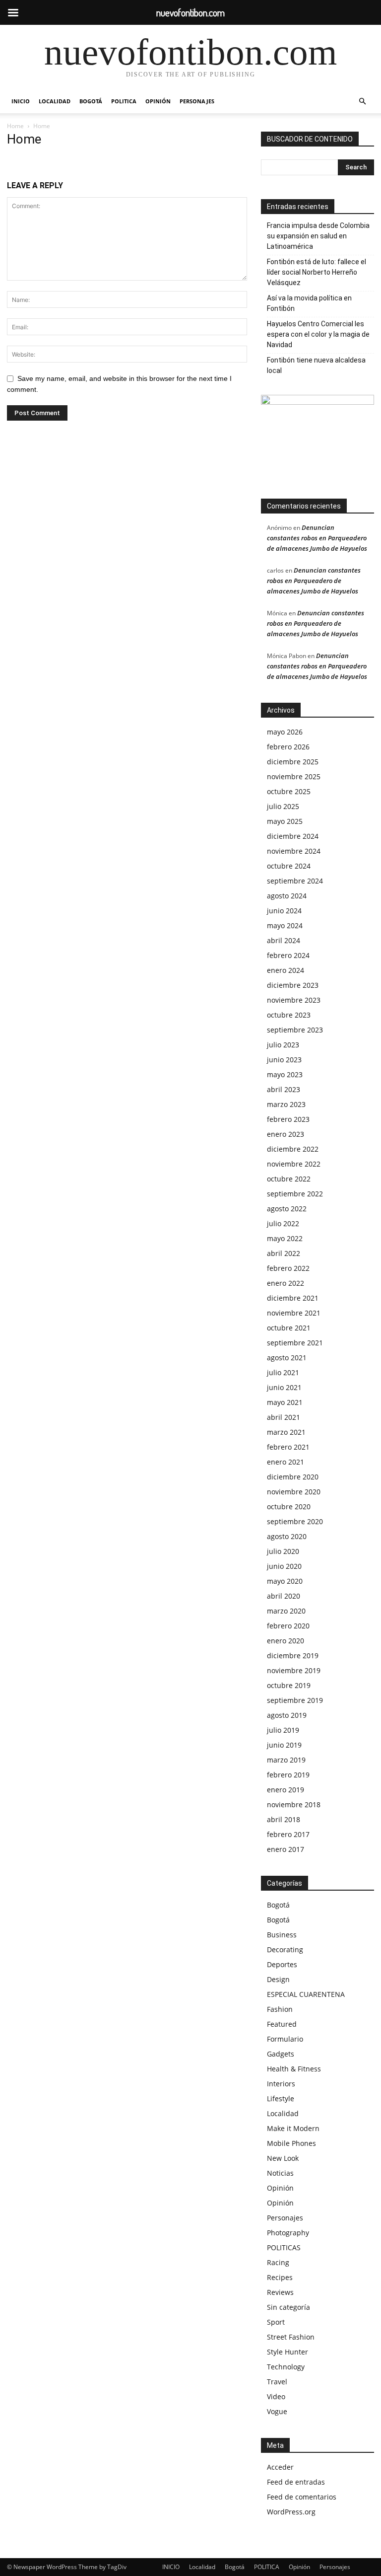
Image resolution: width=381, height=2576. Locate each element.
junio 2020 (284, 1566)
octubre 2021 (289, 1328)
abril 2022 (284, 1253)
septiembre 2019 (295, 1700)
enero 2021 (286, 1462)
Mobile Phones (291, 2143)
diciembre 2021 (293, 1298)
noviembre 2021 (294, 1313)
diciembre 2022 (293, 1149)
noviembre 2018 (294, 1804)
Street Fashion (291, 2337)
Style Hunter (287, 2352)
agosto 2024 (287, 896)
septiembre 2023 (295, 1030)
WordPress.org (291, 2512)
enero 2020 (286, 1641)
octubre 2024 (289, 866)
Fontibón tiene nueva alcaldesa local (316, 365)
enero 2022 (286, 1283)
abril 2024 (284, 940)
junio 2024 (284, 911)
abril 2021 (284, 1417)
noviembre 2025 (294, 776)
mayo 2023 (285, 1074)
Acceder (280, 2467)
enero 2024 (286, 970)
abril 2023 (284, 1089)
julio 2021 (283, 1372)
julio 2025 (283, 806)
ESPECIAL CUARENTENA (306, 1994)
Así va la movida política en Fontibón (309, 303)
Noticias (280, 2173)
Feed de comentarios (302, 2497)
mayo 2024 (285, 925)
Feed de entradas (296, 2482)
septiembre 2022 (295, 1194)
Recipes (280, 2277)
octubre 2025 (289, 791)
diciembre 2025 (293, 762)
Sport (276, 2322)
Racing (278, 2262)
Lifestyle (281, 2098)
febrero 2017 (288, 1834)
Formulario (285, 2039)
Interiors (281, 2084)
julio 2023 (283, 1045)
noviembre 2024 (294, 851)
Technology (286, 2367)
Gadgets (281, 2054)
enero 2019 (286, 1790)
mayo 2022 (285, 1238)
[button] (362, 102)
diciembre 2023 (293, 985)
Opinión (158, 101)
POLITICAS (284, 2247)
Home (15, 126)
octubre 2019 (289, 1685)
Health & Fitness (294, 2069)
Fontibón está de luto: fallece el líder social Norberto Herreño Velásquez (317, 272)
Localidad (55, 101)
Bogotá (91, 101)
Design (278, 1979)
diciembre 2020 (293, 1477)
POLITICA (124, 101)
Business (282, 1935)
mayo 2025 (285, 821)
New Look (283, 2158)
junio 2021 (284, 1387)
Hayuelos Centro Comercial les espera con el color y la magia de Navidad (318, 334)
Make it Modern (293, 2128)
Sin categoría (288, 2307)
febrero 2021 (288, 1447)
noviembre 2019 (294, 1670)
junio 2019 (284, 1745)
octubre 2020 (289, 1507)
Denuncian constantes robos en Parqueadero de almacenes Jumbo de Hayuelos (317, 538)
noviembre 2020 (294, 1492)
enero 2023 (286, 1134)
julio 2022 (283, 1223)
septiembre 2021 (295, 1343)
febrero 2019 (288, 1775)
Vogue (277, 2411)
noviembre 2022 (294, 1164)
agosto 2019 (287, 1715)
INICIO (21, 101)
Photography (288, 2233)
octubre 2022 (289, 1179)
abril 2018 (284, 1819)
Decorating (285, 1950)
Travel (277, 2382)
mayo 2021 (285, 1402)
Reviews (280, 2292)
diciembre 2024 (293, 836)
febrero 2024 (288, 955)
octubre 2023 (289, 1015)
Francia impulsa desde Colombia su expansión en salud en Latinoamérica (318, 236)
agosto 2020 (287, 1536)
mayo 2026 (285, 732)
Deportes (282, 1964)
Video (276, 2396)
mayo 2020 (285, 1581)
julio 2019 (283, 1730)
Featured (282, 2024)
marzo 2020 (286, 1611)
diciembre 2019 (293, 1656)
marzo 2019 (286, 1760)
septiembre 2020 (295, 1521)
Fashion (280, 2009)
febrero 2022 (288, 1268)
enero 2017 (286, 1849)
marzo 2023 (286, 1104)
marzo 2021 (286, 1432)
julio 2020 (283, 1551)
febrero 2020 (288, 1626)
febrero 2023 (288, 1119)
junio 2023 (284, 1060)
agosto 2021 (287, 1358)
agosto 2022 (287, 1209)
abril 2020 (284, 1596)
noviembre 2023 (294, 1000)
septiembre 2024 (295, 881)
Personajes (197, 101)
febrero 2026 (288, 747)
